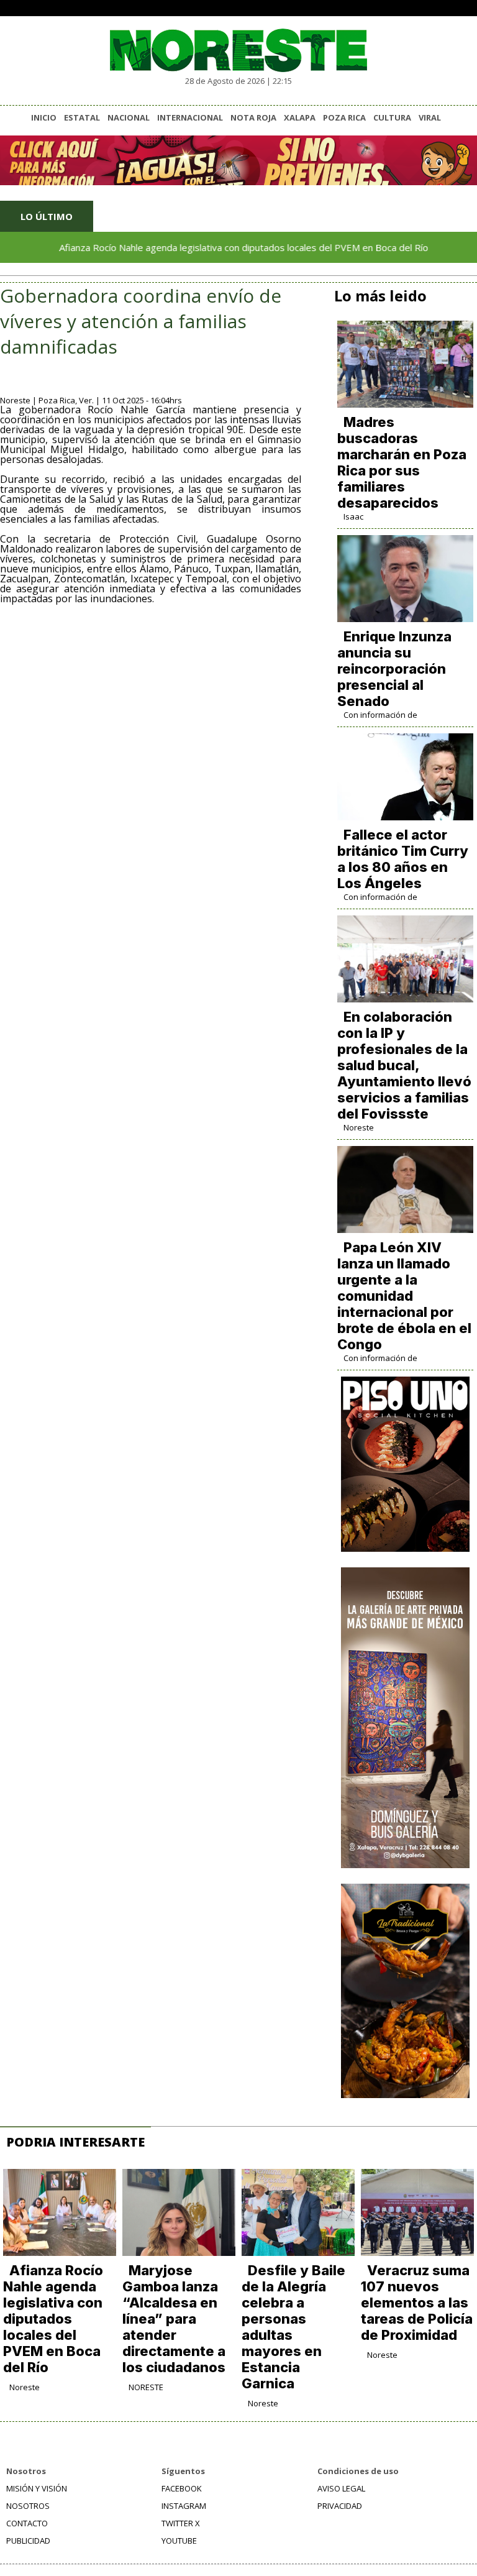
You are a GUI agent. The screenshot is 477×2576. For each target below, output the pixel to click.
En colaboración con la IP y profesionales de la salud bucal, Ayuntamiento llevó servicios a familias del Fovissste (404, 1065)
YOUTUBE (179, 2541)
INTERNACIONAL (190, 117)
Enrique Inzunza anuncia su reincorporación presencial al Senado (394, 669)
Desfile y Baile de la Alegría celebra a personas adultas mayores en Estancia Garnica (293, 2327)
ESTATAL (82, 117)
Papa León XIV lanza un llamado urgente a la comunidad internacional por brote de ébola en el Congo (404, 1296)
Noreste (359, 1127)
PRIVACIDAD (340, 2506)
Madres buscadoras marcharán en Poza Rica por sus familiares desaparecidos (402, 462)
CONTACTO (27, 2523)
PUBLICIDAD (28, 2541)
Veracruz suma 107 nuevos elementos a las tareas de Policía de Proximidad (417, 2303)
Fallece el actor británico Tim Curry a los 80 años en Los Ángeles (403, 859)
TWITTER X (181, 2523)
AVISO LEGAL (341, 2488)
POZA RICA (344, 117)
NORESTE (146, 2387)
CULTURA (392, 117)
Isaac (353, 516)
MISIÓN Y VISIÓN (37, 2488)
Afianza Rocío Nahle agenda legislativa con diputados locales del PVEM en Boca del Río (211, 247)
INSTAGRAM (184, 2506)
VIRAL (430, 117)
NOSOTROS (28, 2506)
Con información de (380, 715)
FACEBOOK (182, 2488)
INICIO (44, 117)
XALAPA (300, 117)
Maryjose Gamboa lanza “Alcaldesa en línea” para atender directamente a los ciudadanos (174, 2319)
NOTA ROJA (253, 117)
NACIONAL (129, 117)
